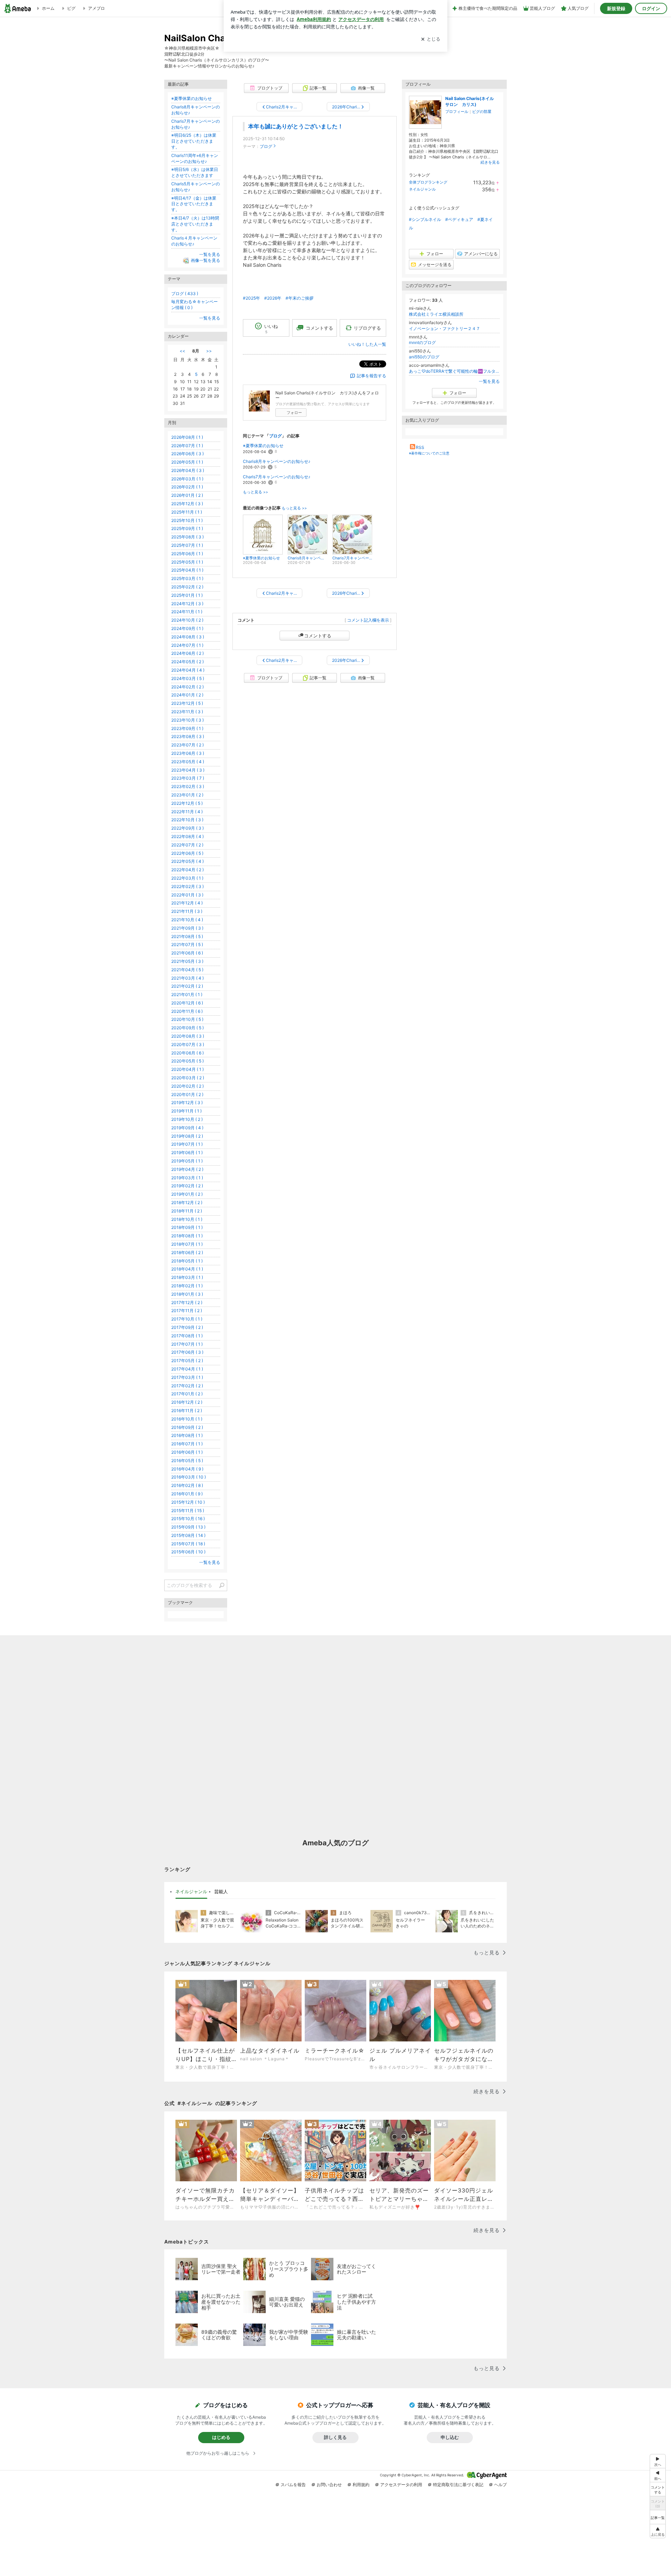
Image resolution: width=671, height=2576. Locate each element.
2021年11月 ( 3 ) (187, 911)
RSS (420, 447)
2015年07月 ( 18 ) (188, 1544)
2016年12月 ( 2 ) (187, 1402)
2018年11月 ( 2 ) (187, 1211)
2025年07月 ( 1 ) (187, 545)
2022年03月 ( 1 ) (187, 878)
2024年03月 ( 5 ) (188, 678)
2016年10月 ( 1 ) (187, 1419)
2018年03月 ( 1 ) (187, 1277)
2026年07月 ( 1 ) (187, 446)
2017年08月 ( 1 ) (187, 1336)
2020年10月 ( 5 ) (187, 1019)
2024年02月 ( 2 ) (187, 687)
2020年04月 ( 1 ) (187, 1069)
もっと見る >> (255, 492)
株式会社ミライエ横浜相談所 (436, 314)
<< (182, 351)
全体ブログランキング (428, 182)
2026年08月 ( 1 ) (187, 437)
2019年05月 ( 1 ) (187, 1161)
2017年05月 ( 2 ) (187, 1361)
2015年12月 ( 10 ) (188, 1502)
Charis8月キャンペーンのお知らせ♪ (277, 461)
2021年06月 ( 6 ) (187, 953)
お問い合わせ (329, 2485)
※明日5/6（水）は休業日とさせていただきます (195, 172)
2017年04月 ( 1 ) (187, 1369)
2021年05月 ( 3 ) (187, 961)
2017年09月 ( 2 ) (187, 1327)
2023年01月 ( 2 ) (187, 795)
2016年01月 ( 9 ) (187, 1494)
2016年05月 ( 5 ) (187, 1461)
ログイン (651, 8)
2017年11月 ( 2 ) (187, 1311)
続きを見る (490, 162)
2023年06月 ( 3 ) (188, 753)
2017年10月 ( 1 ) (187, 1319)
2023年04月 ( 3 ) (188, 770)
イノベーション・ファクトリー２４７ (445, 328)
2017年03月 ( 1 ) (187, 1377)
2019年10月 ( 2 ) (187, 1119)
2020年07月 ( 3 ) (188, 1044)
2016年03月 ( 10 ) (189, 1477)
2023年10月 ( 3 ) (187, 720)
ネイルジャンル (422, 189)
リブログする (367, 328)
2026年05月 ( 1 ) (187, 462)
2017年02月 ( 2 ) (187, 1386)
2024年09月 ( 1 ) (187, 628)
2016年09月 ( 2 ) (187, 1427)
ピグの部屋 (482, 112)
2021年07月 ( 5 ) (187, 944)
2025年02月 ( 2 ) (187, 587)
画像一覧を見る (205, 260)
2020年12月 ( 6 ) (187, 1003)
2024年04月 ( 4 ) (188, 670)
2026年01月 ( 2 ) (187, 495)
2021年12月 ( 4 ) (187, 903)
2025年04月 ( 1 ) (187, 570)
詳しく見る (335, 2437)
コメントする (318, 636)
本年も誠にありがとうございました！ (296, 126)
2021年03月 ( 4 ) (187, 978)
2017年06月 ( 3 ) (187, 1352)
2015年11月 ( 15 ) (188, 1511)
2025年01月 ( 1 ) (187, 595)
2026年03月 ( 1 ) (187, 479)
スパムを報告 (293, 2485)
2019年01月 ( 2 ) (187, 1194)
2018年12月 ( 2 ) (187, 1203)
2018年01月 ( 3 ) (187, 1294)
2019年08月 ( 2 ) (187, 1136)
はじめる (221, 2437)
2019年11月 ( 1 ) (186, 1111)
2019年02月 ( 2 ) (187, 1186)
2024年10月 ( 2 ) (187, 620)
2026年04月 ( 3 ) (188, 470)
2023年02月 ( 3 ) (188, 786)
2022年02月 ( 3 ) (187, 886)
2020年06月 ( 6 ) (187, 1053)
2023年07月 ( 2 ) (187, 745)
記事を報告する (371, 376)
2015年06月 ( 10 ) (188, 1552)
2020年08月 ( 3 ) (188, 1036)
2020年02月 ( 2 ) (187, 1086)
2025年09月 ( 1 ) (187, 528)
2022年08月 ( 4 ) (187, 836)
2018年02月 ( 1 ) (187, 1286)
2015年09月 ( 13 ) (188, 1527)
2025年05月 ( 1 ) (187, 562)
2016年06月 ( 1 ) (187, 1452)
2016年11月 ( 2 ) (187, 1411)
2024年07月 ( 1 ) (187, 645)
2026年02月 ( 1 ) (187, 487)
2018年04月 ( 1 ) (187, 1269)
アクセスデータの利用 (401, 2485)
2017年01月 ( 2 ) (187, 1394)
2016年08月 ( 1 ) (187, 1435)
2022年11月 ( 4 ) (187, 812)
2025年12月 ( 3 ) (187, 504)
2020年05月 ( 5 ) (187, 1061)
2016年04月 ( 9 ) (187, 1469)
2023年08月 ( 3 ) (188, 736)
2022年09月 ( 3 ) (187, 828)
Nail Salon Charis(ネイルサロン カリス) (470, 101)
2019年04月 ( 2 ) (187, 1169)
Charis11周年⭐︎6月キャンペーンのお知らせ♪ (195, 158)
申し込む (450, 2437)
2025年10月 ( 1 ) (187, 520)
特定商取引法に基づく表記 (458, 2485)
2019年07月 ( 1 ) (187, 1144)
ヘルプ (500, 2485)
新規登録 (616, 8)
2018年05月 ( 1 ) (187, 1261)
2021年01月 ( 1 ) (187, 994)
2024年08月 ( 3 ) (188, 637)
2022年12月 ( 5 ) (187, 803)
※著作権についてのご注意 (429, 453)
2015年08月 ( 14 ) (188, 1535)
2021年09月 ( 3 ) (187, 928)
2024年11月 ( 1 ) (187, 612)
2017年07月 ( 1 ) (187, 1344)
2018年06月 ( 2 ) (187, 1253)
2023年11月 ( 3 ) (187, 712)
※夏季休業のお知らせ (263, 446)
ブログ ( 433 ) (185, 294)
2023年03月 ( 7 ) (188, 778)
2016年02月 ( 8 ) (187, 1485)
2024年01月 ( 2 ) (187, 695)
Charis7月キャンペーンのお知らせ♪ (277, 477)
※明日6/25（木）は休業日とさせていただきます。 (194, 141)
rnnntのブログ (422, 342)
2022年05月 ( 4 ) (187, 861)
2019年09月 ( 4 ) (187, 1128)
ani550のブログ (424, 357)
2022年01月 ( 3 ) (187, 895)
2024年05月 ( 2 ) (187, 662)
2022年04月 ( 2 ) (187, 870)
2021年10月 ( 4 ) (187, 920)
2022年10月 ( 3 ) (187, 820)
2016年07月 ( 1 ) (187, 1444)
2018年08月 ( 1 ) (187, 1236)
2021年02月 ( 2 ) (187, 986)
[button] (658, 2531)
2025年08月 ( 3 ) (187, 537)
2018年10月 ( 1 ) (187, 1219)
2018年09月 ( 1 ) (187, 1227)
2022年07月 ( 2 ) (187, 845)
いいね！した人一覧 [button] (367, 344)
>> (209, 351)
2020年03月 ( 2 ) (188, 1078)
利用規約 (361, 2485)
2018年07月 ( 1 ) (187, 1244)
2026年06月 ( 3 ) (187, 454)
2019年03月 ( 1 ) (187, 1178)
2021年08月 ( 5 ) (187, 936)
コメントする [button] (319, 328)
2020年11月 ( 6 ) (187, 1011)
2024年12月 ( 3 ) (187, 604)
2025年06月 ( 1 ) (187, 554)
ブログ (266, 146)
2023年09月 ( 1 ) (187, 728)
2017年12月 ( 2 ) (187, 1303)
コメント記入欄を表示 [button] (368, 620)
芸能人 (221, 1891)
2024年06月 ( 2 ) (187, 653)
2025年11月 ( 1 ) (187, 512)
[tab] (191, 1892)
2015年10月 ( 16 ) (188, 1519)
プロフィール (457, 112)
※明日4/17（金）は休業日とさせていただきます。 (194, 204)
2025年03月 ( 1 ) (187, 578)
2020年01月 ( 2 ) (187, 1094)
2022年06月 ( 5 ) (187, 853)
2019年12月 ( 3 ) (187, 1103)
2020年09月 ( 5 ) (187, 1028)
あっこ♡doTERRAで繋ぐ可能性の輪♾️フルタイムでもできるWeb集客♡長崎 (454, 371)
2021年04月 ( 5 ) (187, 970)
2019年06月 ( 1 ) (187, 1153)
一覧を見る (489, 381)
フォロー (294, 413)
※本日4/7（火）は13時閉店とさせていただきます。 (195, 224)
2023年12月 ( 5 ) (187, 703)
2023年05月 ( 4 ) (188, 762)
